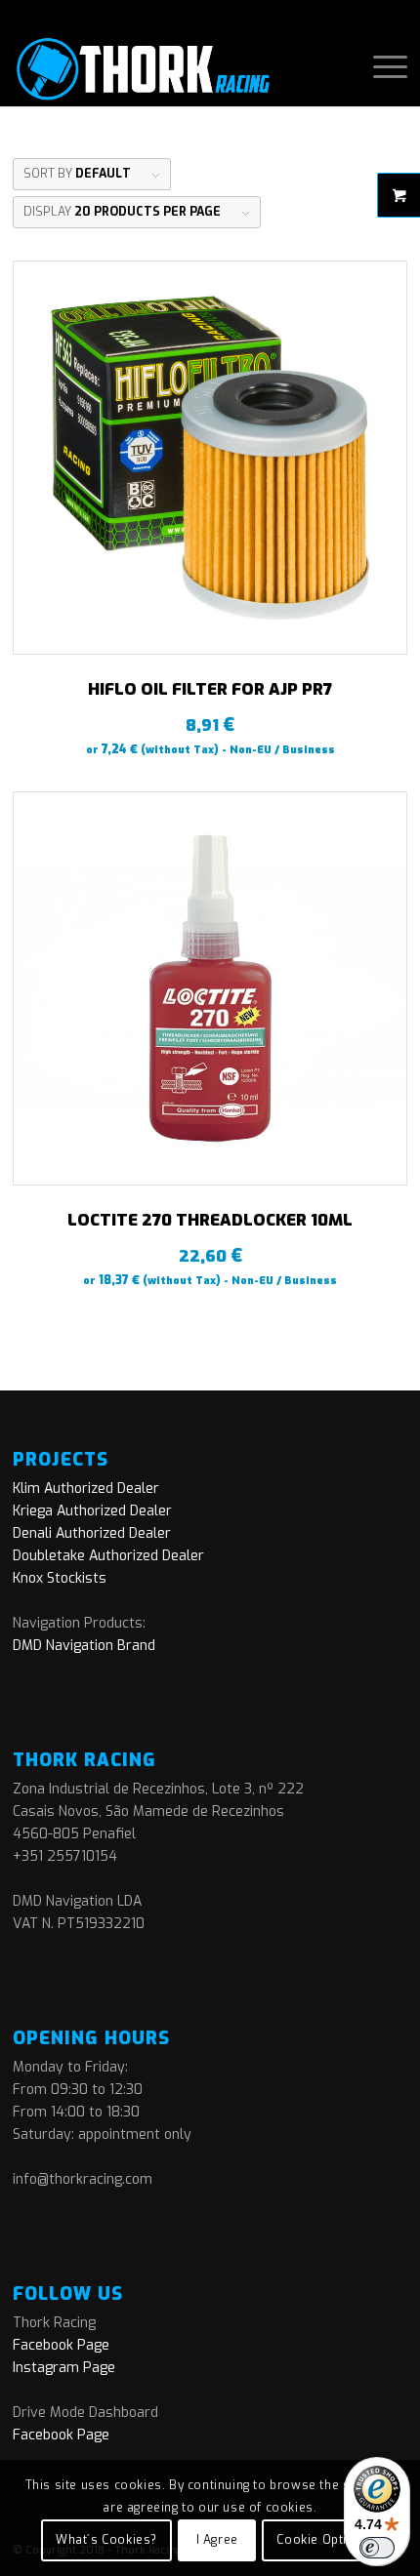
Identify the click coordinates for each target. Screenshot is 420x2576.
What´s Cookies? (106, 2540)
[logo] (170, 67)
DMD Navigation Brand (84, 1646)
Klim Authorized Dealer (86, 1489)
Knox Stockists (60, 1578)
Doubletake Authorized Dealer (108, 1556)
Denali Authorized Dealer (92, 1533)
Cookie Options (323, 2540)
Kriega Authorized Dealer (92, 1511)
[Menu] (380, 67)
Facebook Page (61, 2345)
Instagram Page (64, 2368)
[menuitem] (380, 67)
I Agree (217, 2540)
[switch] (377, 2548)
